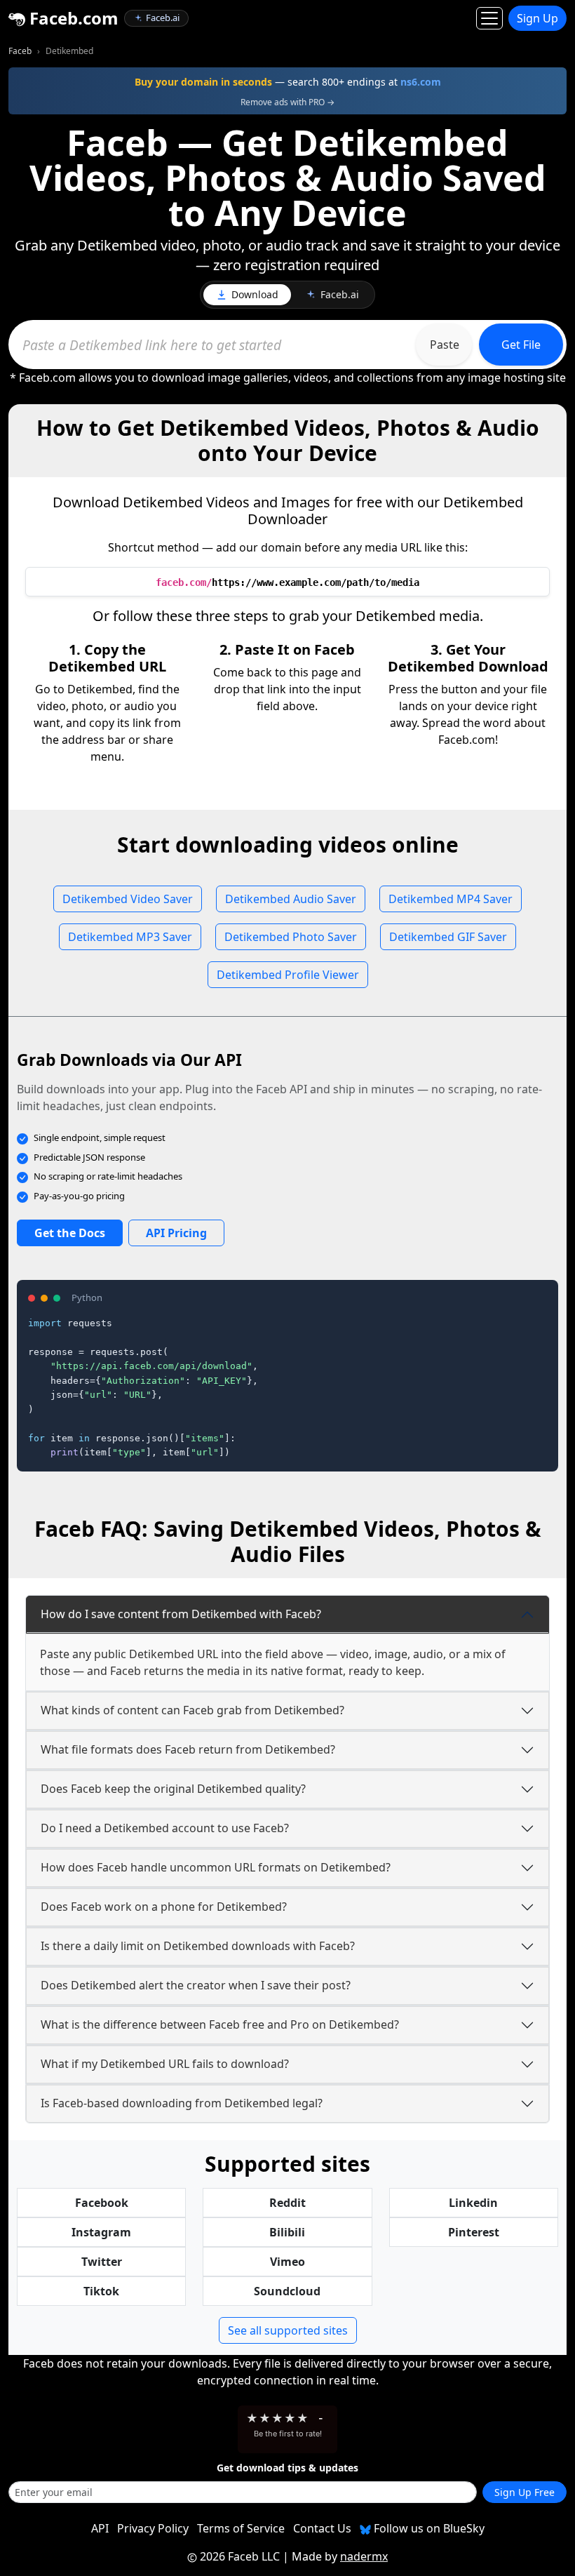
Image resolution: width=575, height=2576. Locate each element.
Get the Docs (70, 1233)
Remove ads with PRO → (287, 102)
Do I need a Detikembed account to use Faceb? (165, 1828)
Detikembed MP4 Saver (451, 899)
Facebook (102, 2203)
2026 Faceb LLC (240, 2556)
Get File (521, 345)
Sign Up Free (525, 2492)
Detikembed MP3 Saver (130, 937)
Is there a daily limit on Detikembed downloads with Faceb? (198, 1946)
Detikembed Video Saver (128, 899)
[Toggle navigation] (489, 18)
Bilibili (287, 2232)
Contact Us (322, 2528)
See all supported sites (288, 2330)
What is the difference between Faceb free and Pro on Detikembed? (220, 2024)
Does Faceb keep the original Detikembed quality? (173, 1789)
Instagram (101, 2232)
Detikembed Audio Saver (291, 899)
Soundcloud (287, 2291)
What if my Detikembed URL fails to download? (165, 2064)
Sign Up (537, 18)
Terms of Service (241, 2528)
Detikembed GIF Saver (448, 937)
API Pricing (176, 1233)
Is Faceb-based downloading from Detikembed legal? (182, 2103)
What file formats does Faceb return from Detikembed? (188, 1749)
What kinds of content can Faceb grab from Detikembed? (192, 1710)
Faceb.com (72, 18)
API (100, 2528)
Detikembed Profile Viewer (288, 975)
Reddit (287, 2203)
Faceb (20, 51)
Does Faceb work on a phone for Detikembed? (164, 1907)
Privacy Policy (153, 2528)
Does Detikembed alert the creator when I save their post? (196, 1985)
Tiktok (101, 2291)
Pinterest (474, 2232)
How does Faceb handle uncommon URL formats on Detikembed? (216, 1867)
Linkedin (473, 2203)
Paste (445, 345)
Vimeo (287, 2262)
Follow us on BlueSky (428, 2528)
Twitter (102, 2262)
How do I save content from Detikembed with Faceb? (181, 1614)
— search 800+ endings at (288, 82)
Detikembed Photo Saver (291, 937)
